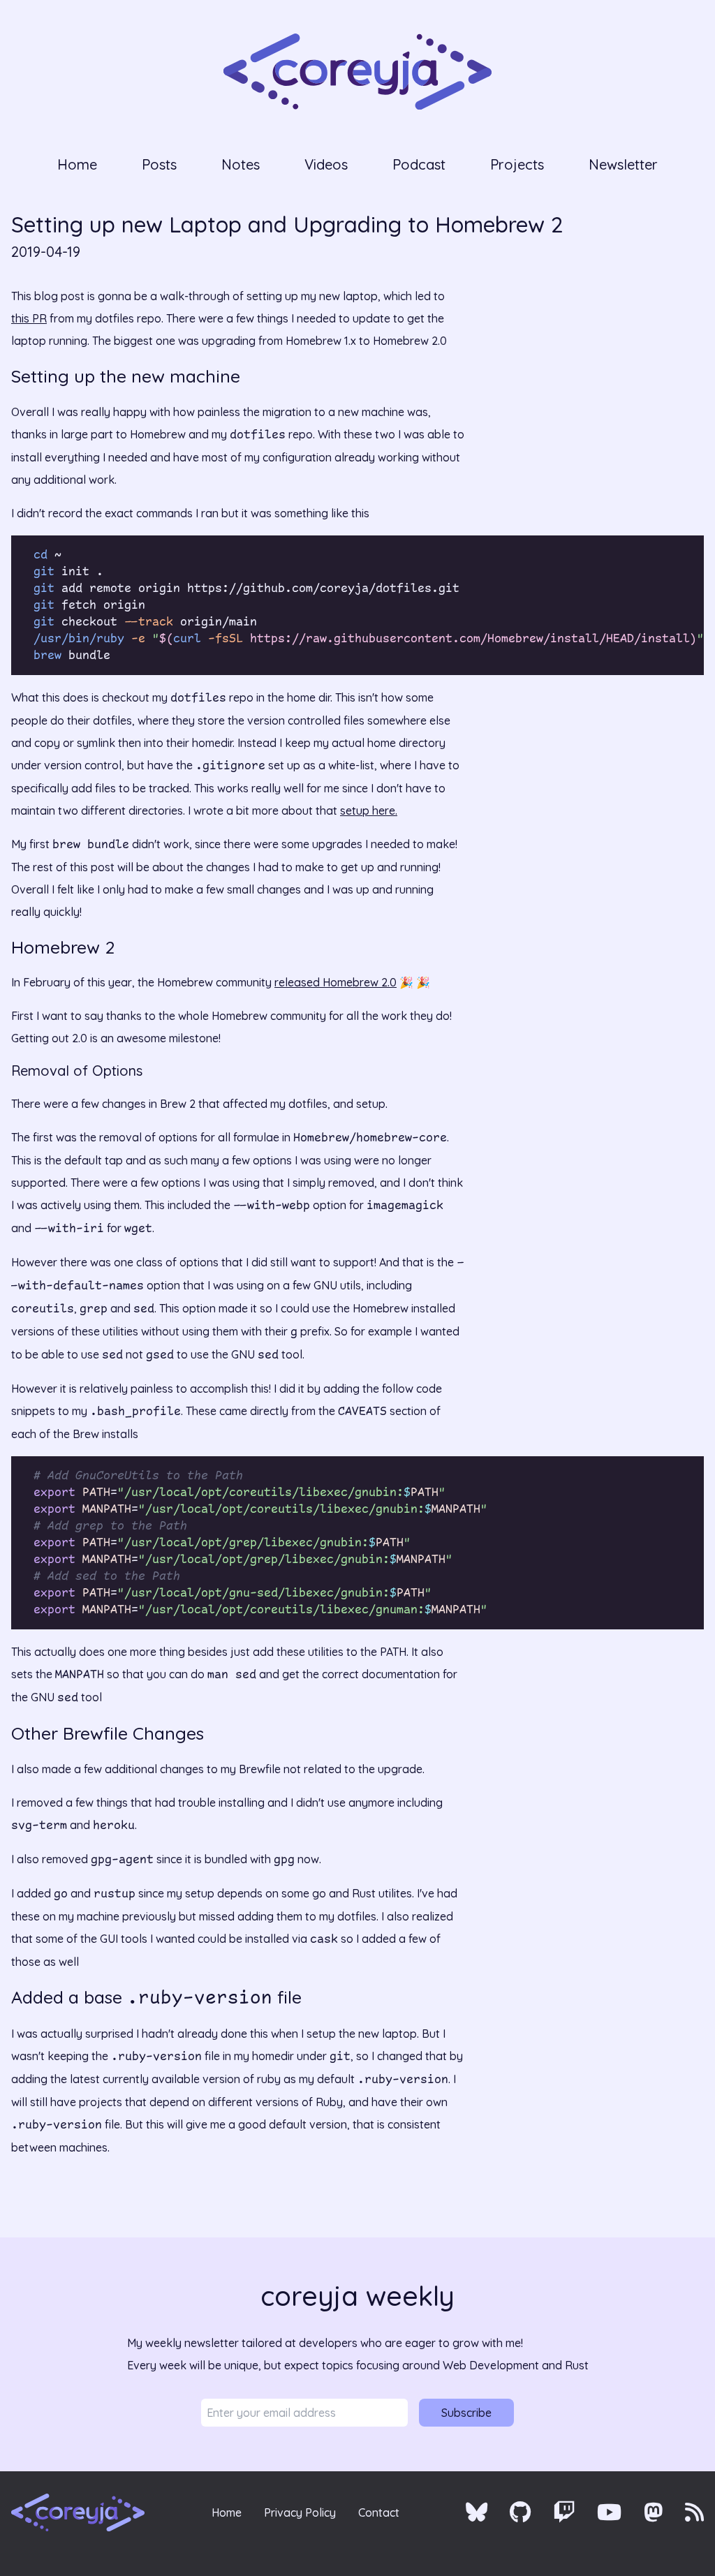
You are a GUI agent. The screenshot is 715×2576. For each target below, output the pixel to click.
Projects (517, 164)
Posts (159, 164)
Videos (326, 164)
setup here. (369, 810)
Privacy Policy (300, 2512)
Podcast (419, 164)
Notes (241, 164)
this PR (29, 318)
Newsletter (623, 164)
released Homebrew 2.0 (336, 982)
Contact (379, 2512)
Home (77, 164)
